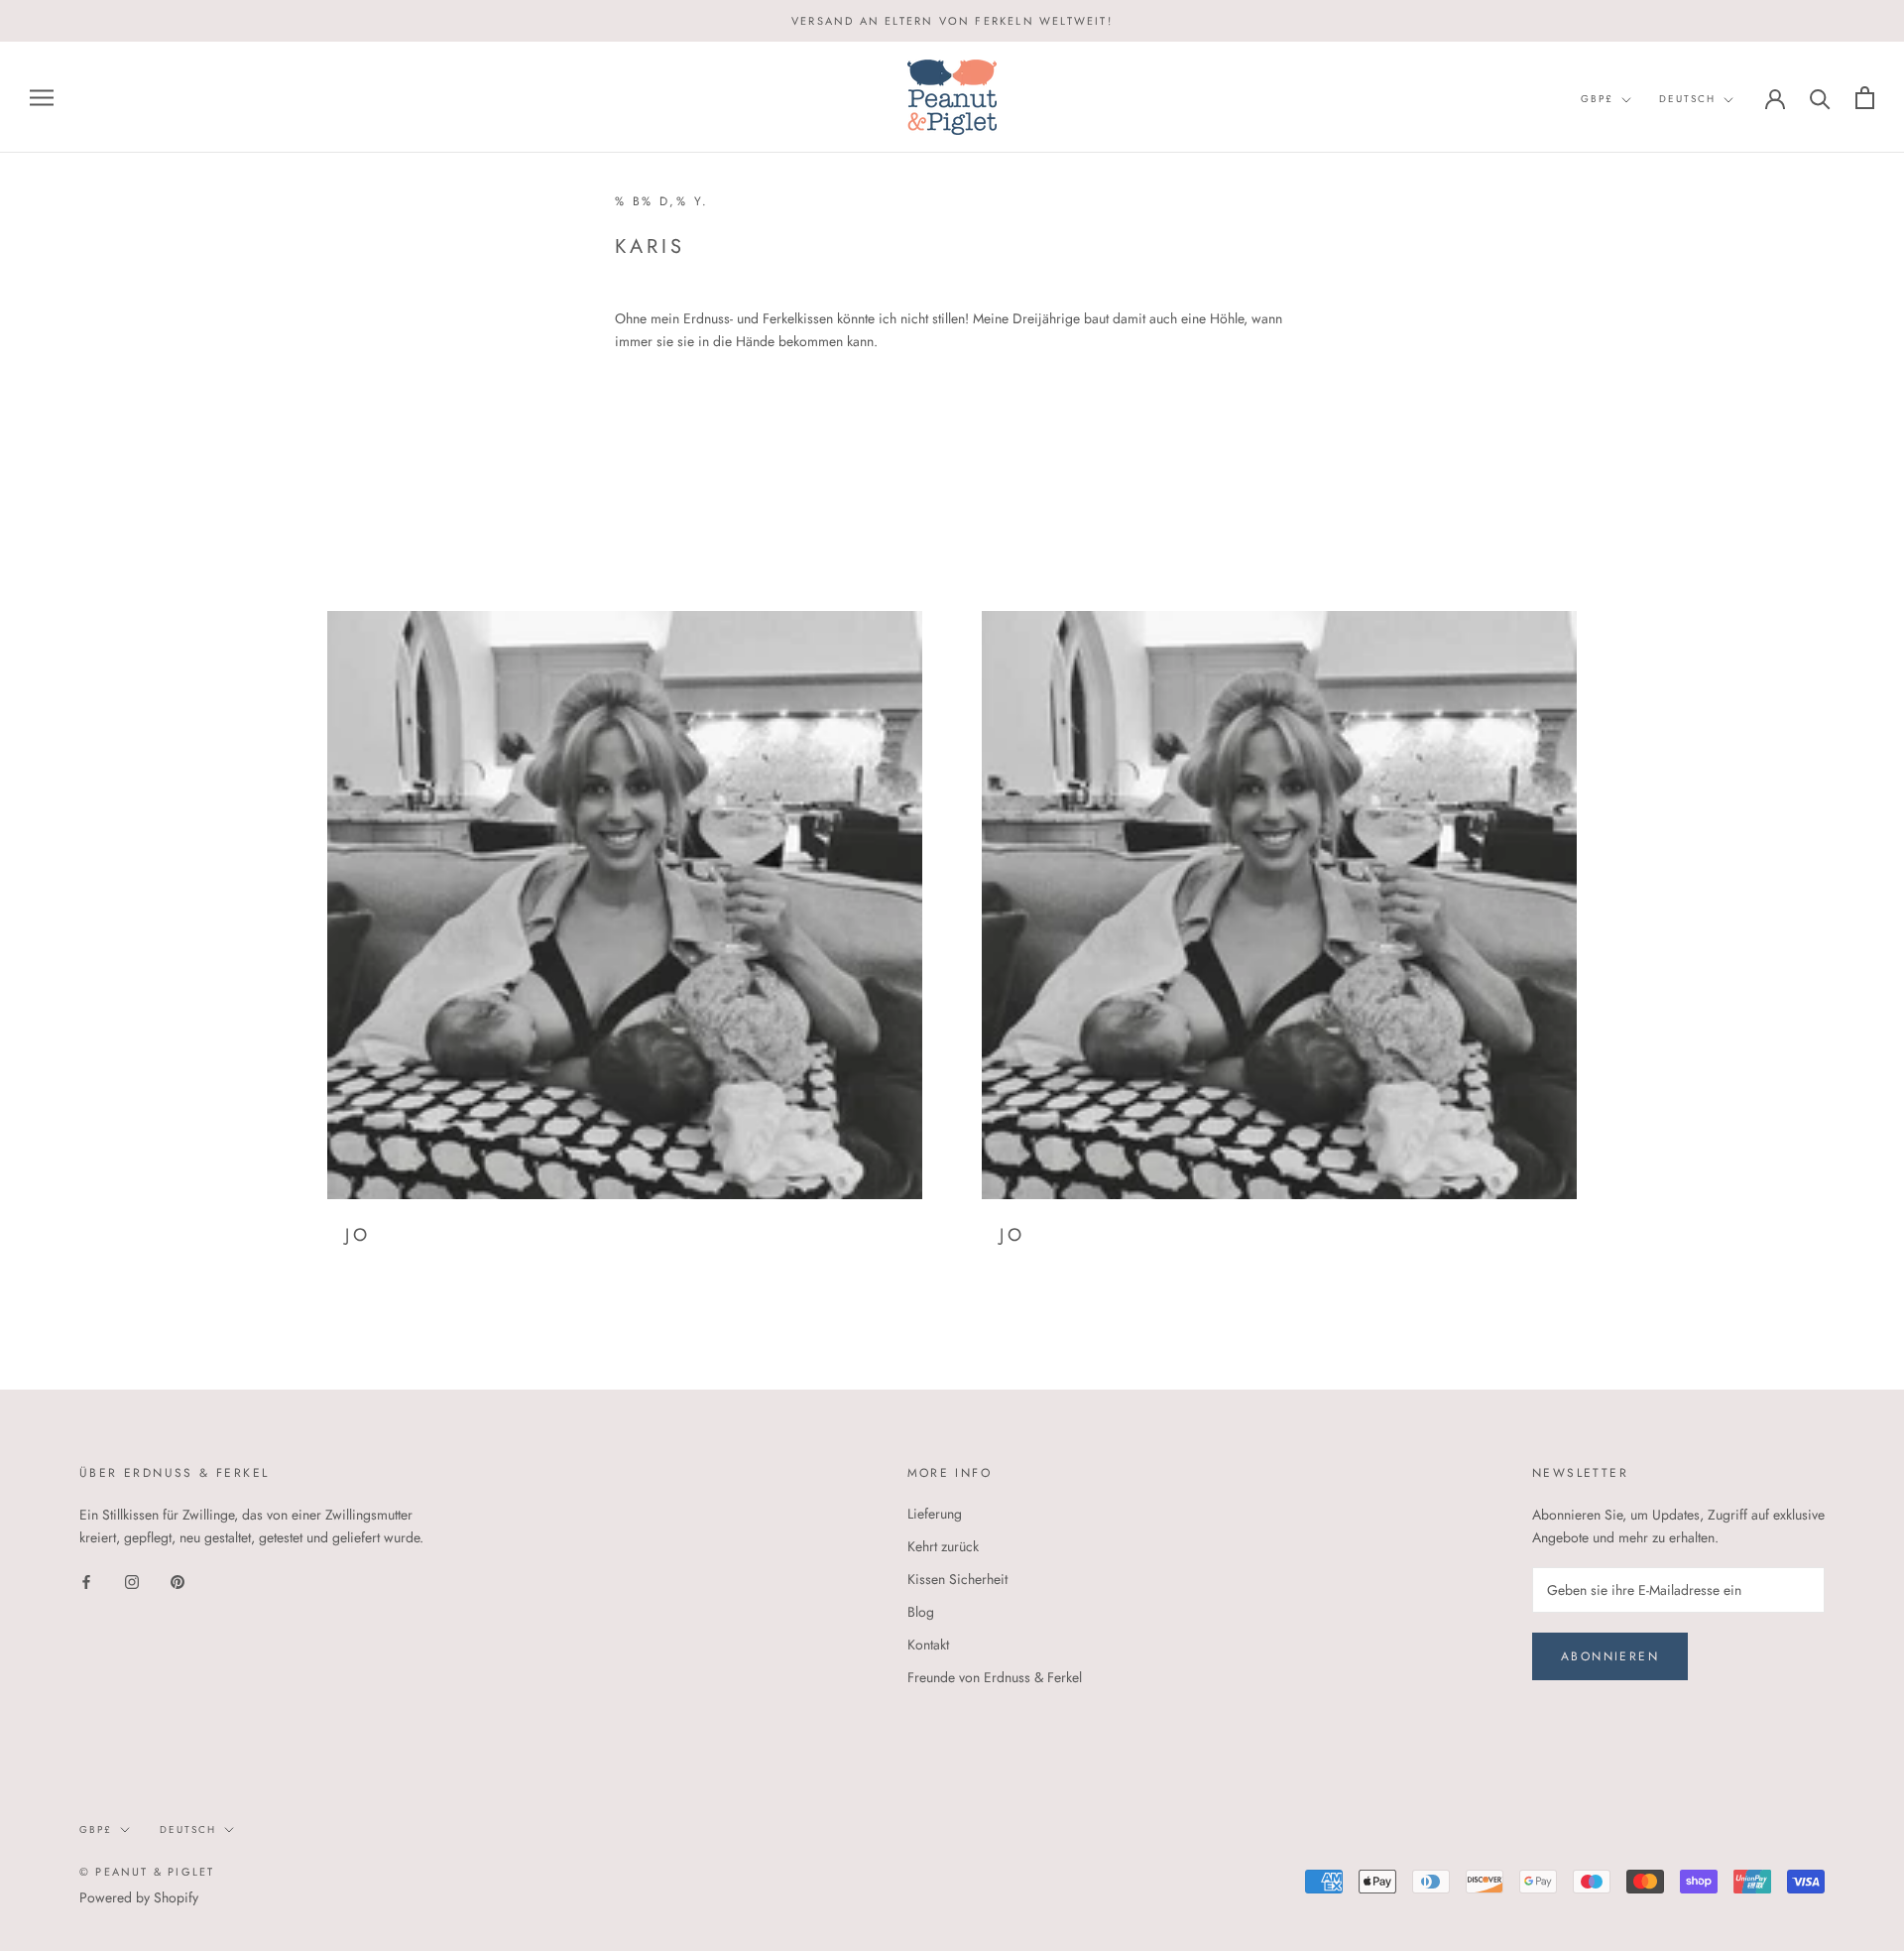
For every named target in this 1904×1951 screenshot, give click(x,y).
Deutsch (1687, 99)
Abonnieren (1610, 1656)
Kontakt (928, 1645)
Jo (357, 1235)
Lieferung (935, 1514)
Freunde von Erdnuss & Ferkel (995, 1677)
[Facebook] (86, 1581)
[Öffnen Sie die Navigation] (42, 98)
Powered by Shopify (139, 1897)
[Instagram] (132, 1581)
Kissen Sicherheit (957, 1579)
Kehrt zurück (943, 1546)
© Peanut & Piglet (147, 1872)
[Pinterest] (178, 1581)
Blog (921, 1612)
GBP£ (1597, 99)
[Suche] (1820, 98)
